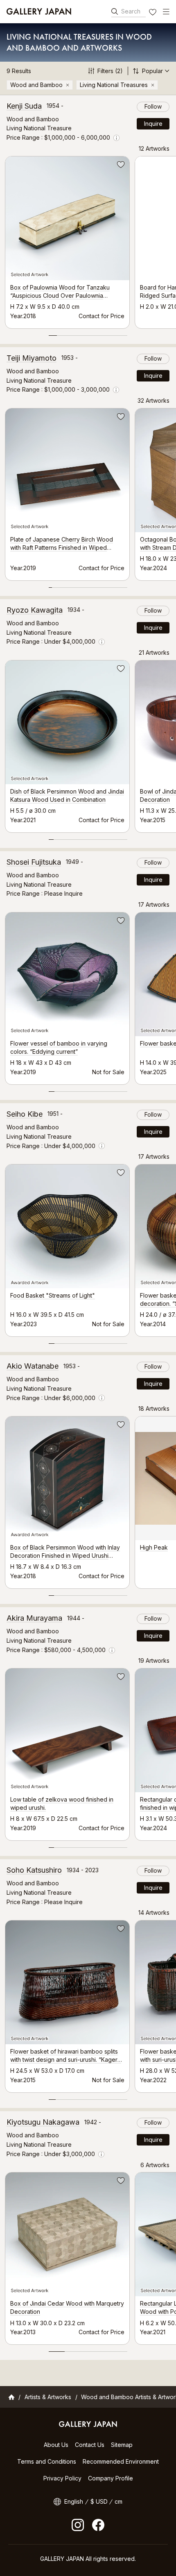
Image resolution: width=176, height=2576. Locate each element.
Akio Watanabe (33, 1366)
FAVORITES (153, 13)
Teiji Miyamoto (32, 358)
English (74, 2501)
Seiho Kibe (25, 1114)
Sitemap (122, 2445)
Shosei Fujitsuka (34, 862)
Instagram (78, 2525)
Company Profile (111, 2478)
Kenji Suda (24, 106)
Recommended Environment (121, 2461)
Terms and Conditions (47, 2461)
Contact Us (90, 2445)
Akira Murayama (34, 1618)
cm (118, 2501)
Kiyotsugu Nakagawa (43, 2122)
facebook (98, 2525)
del (68, 85)
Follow (153, 106)
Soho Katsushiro (34, 1870)
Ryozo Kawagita (35, 610)
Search (131, 11)
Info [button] (116, 138)
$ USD (99, 2501)
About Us (56, 2445)
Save (120, 166)
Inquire (153, 124)
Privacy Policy (62, 2478)
